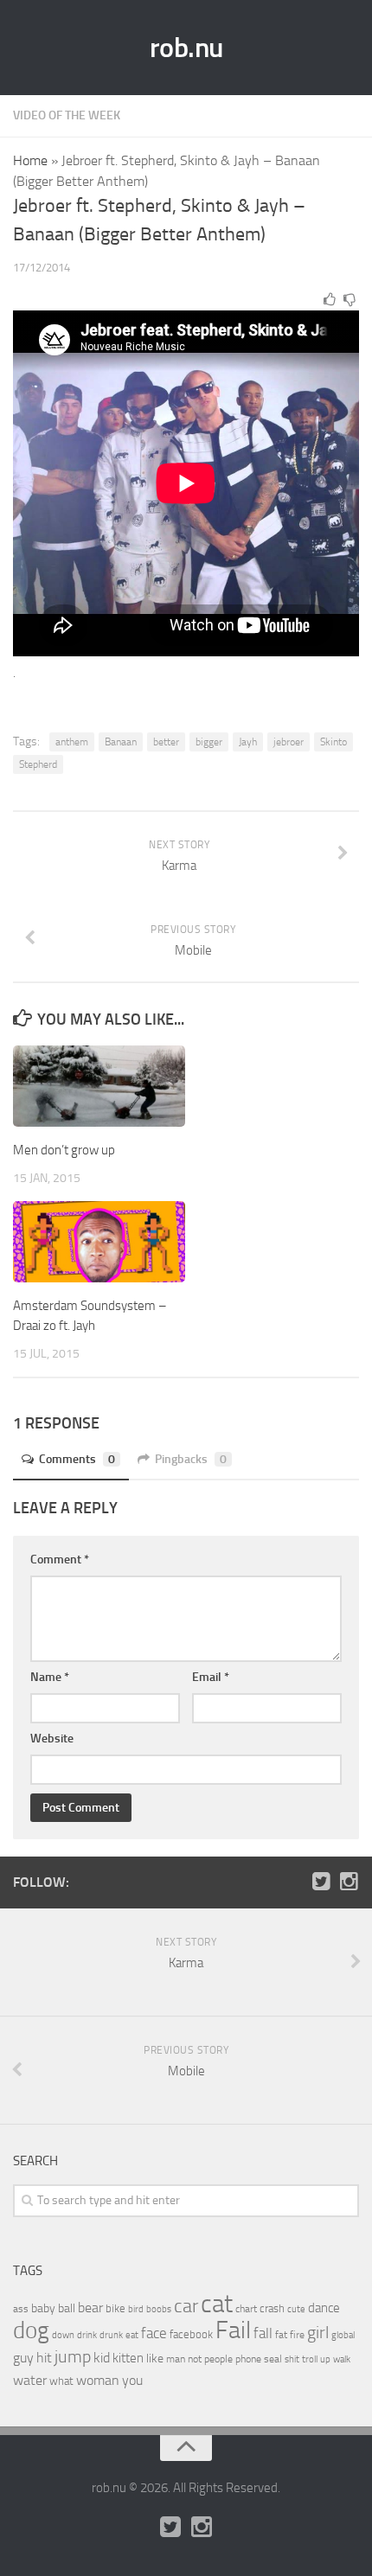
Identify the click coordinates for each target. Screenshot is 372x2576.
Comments (77, 1459)
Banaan (121, 742)
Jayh (248, 742)
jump (73, 2356)
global (343, 2335)
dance (324, 2308)
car (186, 2306)
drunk (111, 2335)
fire (297, 2335)
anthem (72, 742)
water (30, 2380)
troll (310, 2359)
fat (281, 2335)
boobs (159, 2309)
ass (21, 2309)
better (166, 742)
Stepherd (38, 764)
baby (43, 2308)
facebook (191, 2334)
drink (87, 2335)
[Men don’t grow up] (99, 1086)
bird (136, 2309)
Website (52, 1739)
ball (67, 2308)
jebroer (289, 742)
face (154, 2333)
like (155, 2359)
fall (263, 2333)
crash (272, 2308)
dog (31, 2330)
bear (90, 2308)
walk (342, 2359)
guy (23, 2358)
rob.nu (186, 48)
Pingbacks (191, 1459)
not (195, 2359)
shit (292, 2359)
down (63, 2335)
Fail (233, 2330)
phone (248, 2359)
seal (273, 2359)
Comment (60, 1560)
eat (132, 2335)
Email (211, 1677)
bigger (209, 742)
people (218, 2359)
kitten (128, 2358)
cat (217, 2304)
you (132, 2380)
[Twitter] (321, 1882)
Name (50, 1677)
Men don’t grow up (64, 1150)
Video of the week (67, 115)
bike (115, 2308)
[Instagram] (349, 1882)
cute (296, 2309)
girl (318, 2333)
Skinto (334, 742)
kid (102, 2358)
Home (30, 160)
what (61, 2381)
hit (44, 2358)
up (325, 2359)
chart (246, 2309)
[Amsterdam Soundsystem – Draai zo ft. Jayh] (99, 1242)
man (176, 2359)
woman (98, 2380)
